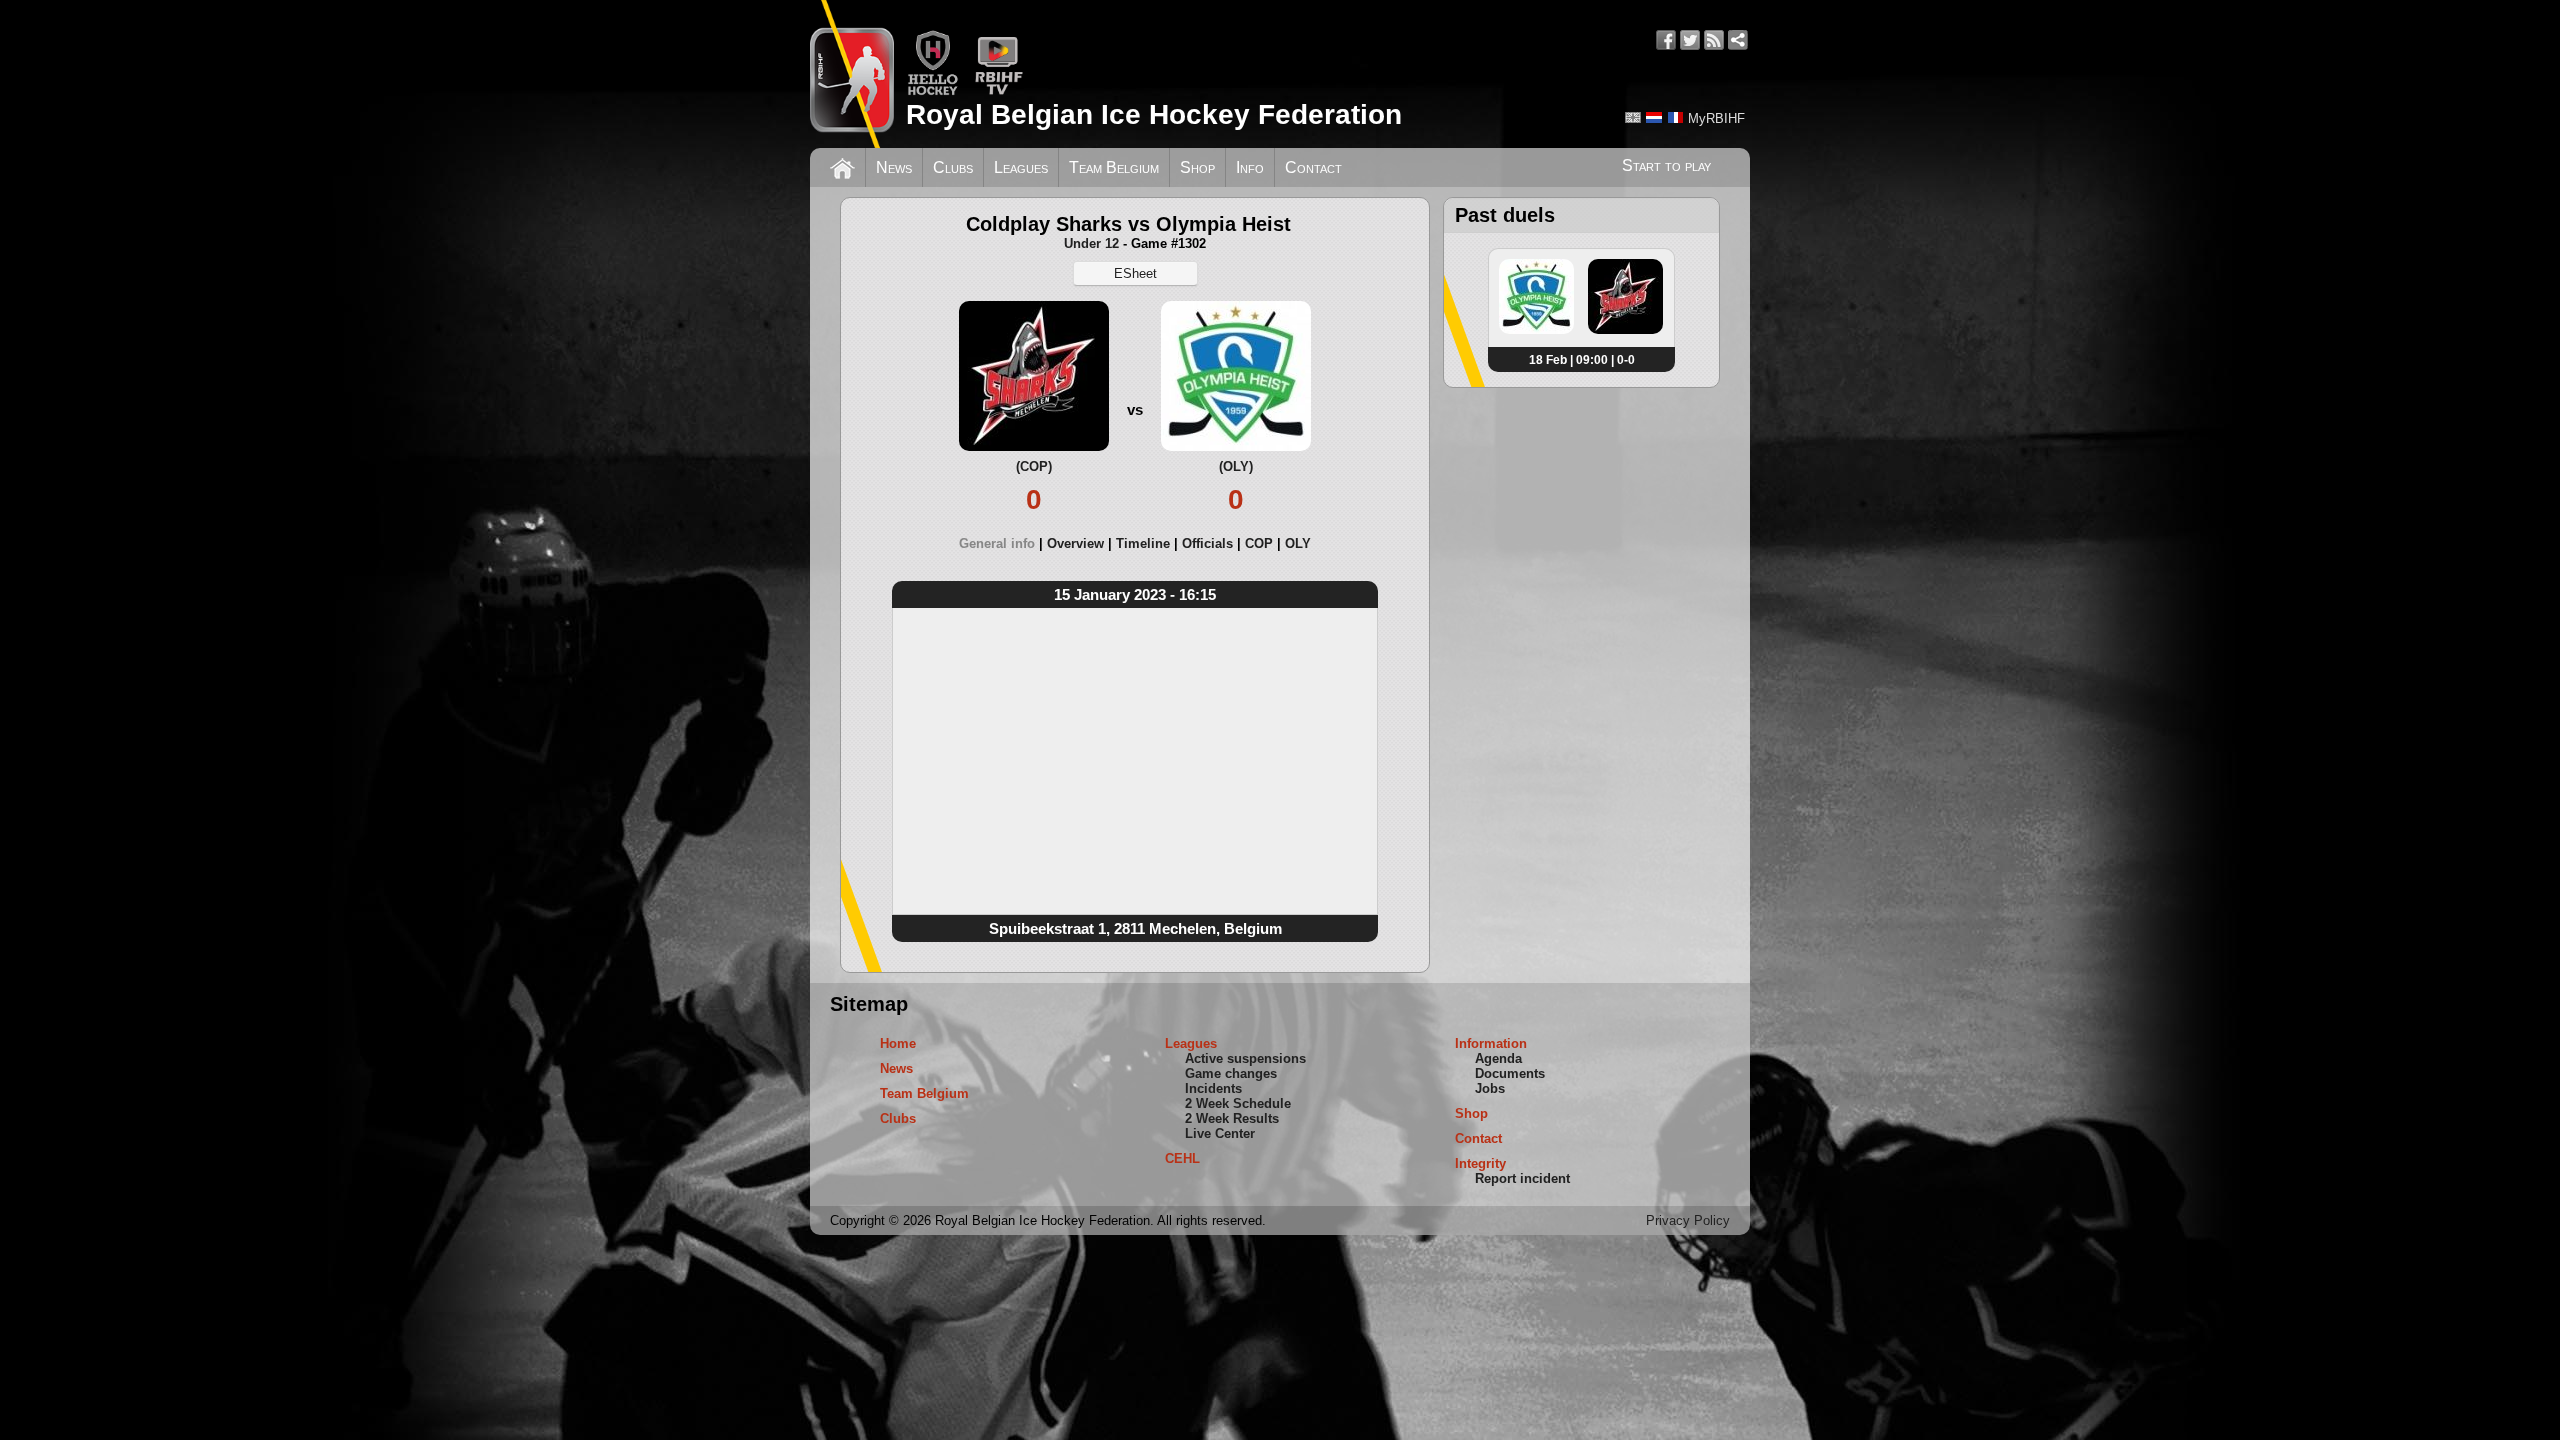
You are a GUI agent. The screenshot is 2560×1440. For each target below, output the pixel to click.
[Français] (1675, 117)
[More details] (1536, 330)
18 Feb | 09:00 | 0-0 (1582, 360)
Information (1491, 1043)
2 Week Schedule (1238, 1103)
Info (1250, 167)
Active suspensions (1245, 1058)
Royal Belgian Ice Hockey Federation (1154, 114)
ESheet (1135, 273)
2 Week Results (1232, 1118)
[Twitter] (1690, 40)
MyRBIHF (1716, 118)
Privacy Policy (1688, 1220)
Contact (1313, 167)
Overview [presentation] (1075, 543)
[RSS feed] (1714, 40)
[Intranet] (1738, 40)
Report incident (1522, 1178)
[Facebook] (1666, 40)
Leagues (1021, 167)
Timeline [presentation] (1143, 543)
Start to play (1666, 165)
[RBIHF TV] (998, 91)
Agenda (1498, 1058)
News (894, 167)
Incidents (1213, 1088)
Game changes (1231, 1073)
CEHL (1182, 1158)
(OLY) (1236, 466)
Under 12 (1091, 243)
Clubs (953, 167)
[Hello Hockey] (932, 91)
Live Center (1220, 1133)
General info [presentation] (997, 543)
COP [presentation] (1259, 543)
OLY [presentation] (1298, 543)
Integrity (1480, 1163)
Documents (1510, 1073)
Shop (1197, 167)
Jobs (1490, 1088)
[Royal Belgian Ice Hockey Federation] (852, 74)
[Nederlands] (1654, 117)
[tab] (1003, 543)
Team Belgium (1114, 167)
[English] (1633, 117)
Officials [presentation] (1207, 543)
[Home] (842, 166)
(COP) (1034, 466)
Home (898, 1043)
